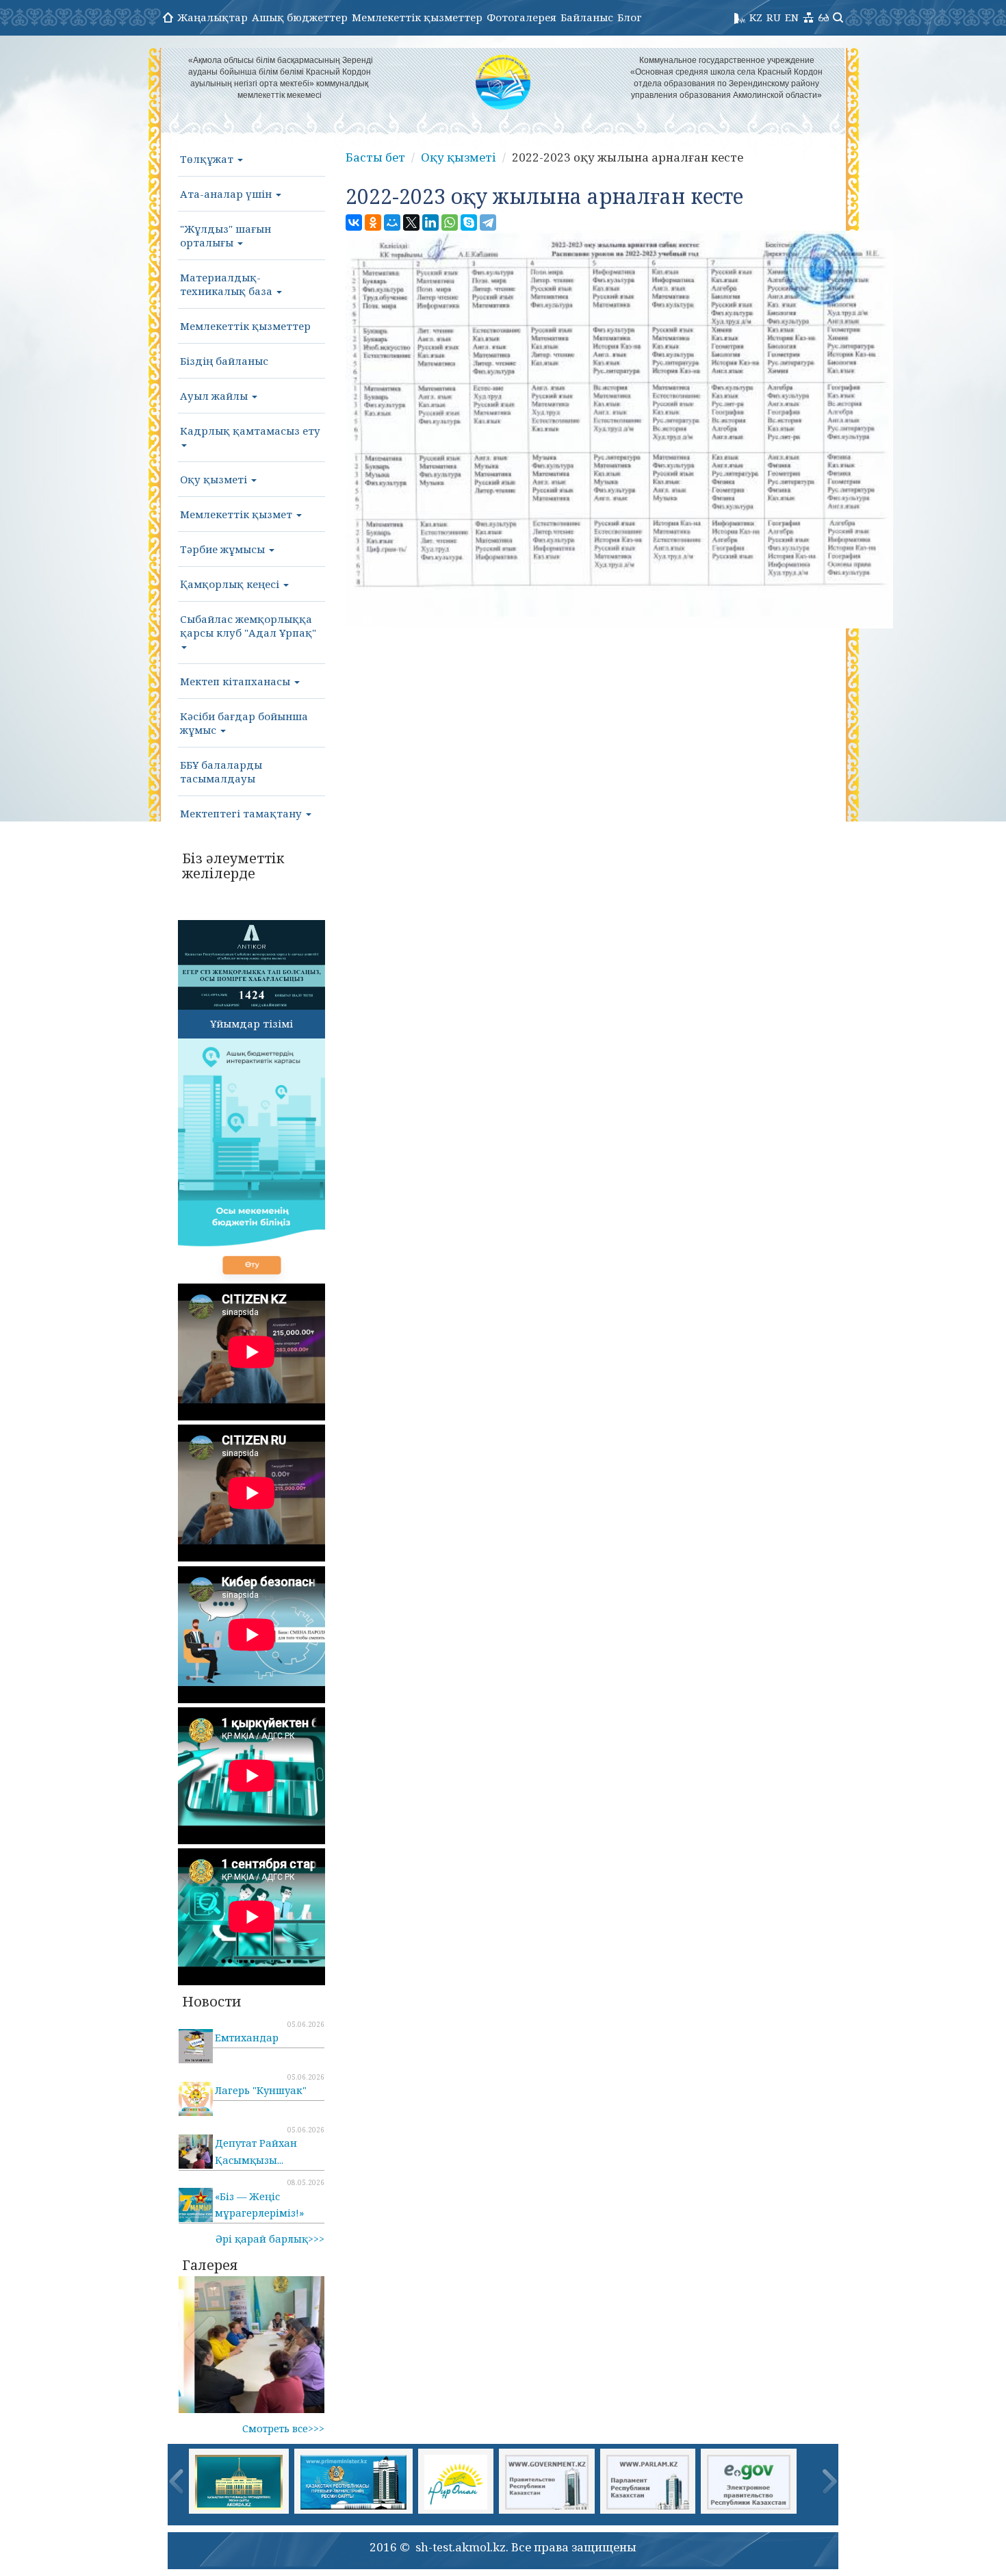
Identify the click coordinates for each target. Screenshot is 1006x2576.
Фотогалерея (521, 17)
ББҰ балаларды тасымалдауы (221, 771)
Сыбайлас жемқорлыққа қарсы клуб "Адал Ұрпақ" (248, 626)
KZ (756, 17)
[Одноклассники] (373, 222)
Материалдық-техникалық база (228, 284)
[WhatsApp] (450, 222)
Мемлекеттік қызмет (237, 514)
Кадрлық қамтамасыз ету (250, 431)
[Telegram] (488, 222)
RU (774, 17)
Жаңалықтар (212, 17)
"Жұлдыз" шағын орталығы (225, 235)
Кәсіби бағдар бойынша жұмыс (244, 723)
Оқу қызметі (215, 479)
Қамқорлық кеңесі (231, 584)
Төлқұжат (208, 159)
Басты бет (375, 157)
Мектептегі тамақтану (242, 813)
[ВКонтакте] (354, 222)
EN (792, 17)
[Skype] (469, 222)
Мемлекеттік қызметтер (417, 17)
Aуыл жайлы (215, 396)
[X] (411, 222)
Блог (630, 17)
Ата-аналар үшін (227, 194)
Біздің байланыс (224, 361)
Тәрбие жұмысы (224, 549)
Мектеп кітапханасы (236, 681)
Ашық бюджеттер (300, 17)
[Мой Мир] (392, 222)
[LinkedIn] (430, 222)
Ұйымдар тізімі (251, 1023)
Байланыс (587, 17)
